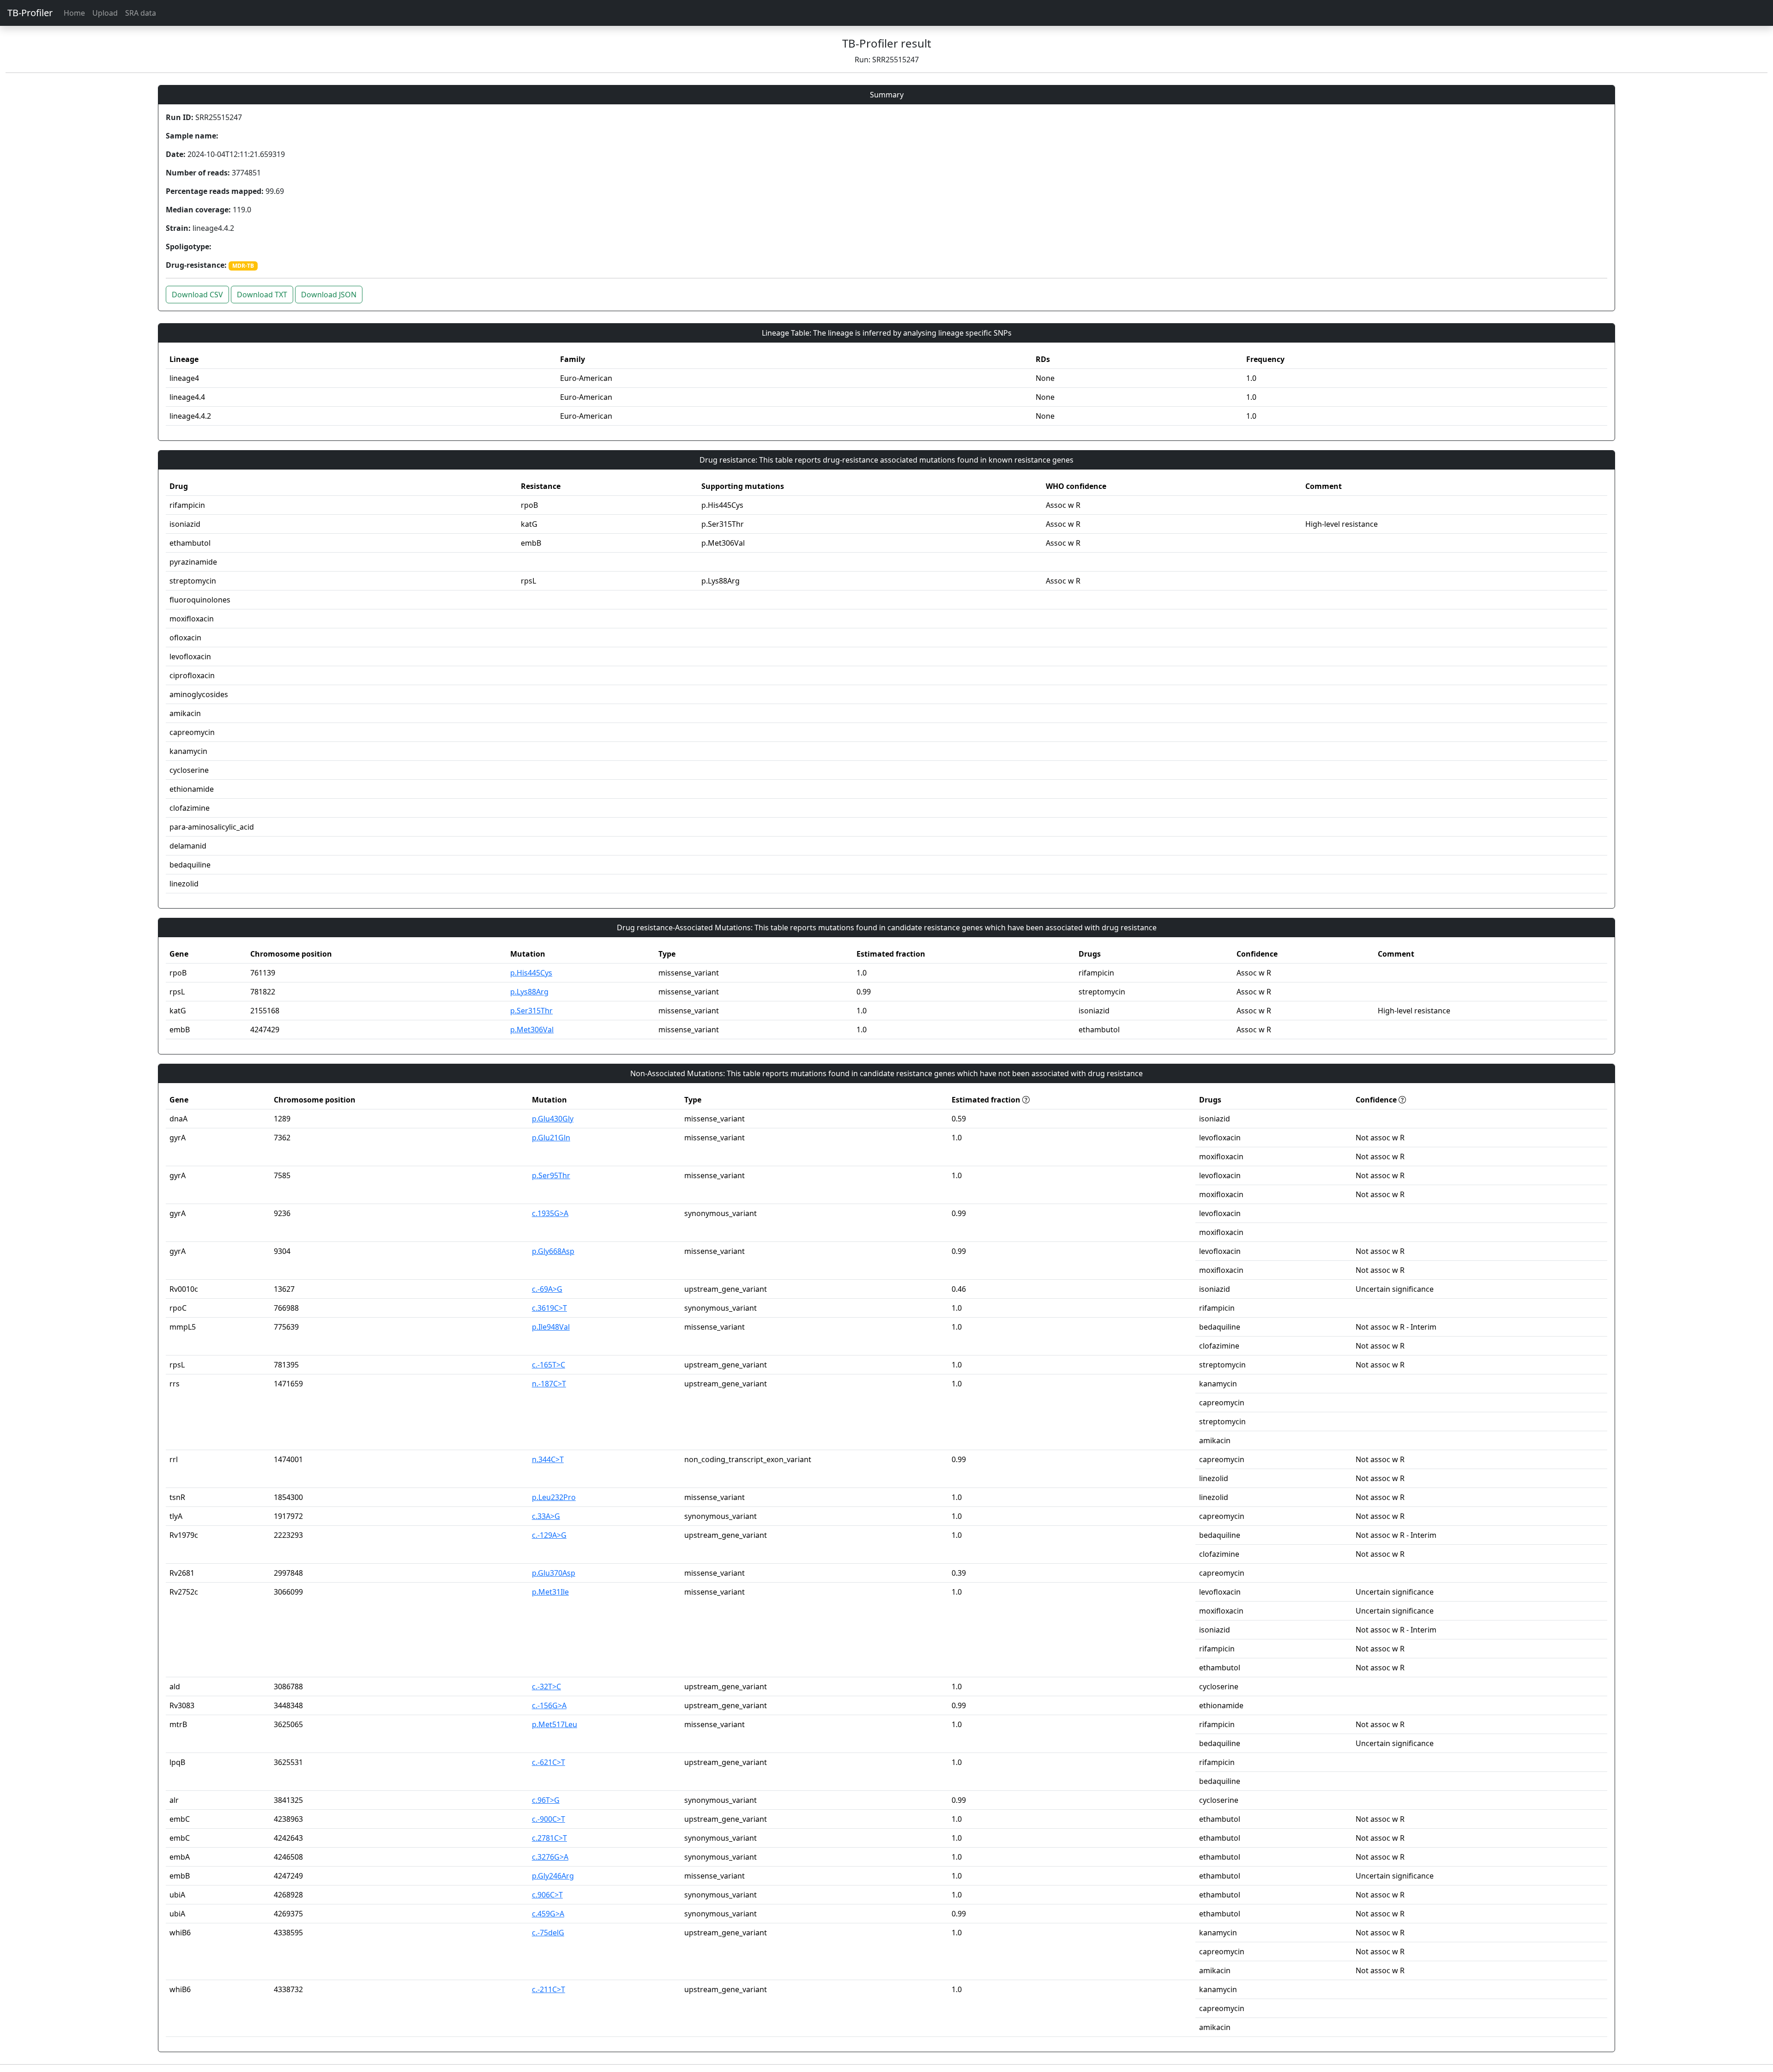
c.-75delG (548, 1933)
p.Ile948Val (551, 1327)
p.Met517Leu (555, 1724)
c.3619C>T (549, 1308)
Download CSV (197, 295)
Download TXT (262, 295)
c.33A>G (546, 1516)
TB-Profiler (30, 13)
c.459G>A (548, 1914)
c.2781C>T (549, 1838)
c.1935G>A (550, 1213)
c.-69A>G (547, 1289)
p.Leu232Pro (554, 1497)
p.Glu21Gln (551, 1138)
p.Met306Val (532, 1030)
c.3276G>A (550, 1857)
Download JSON (329, 295)
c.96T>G (546, 1800)
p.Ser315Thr (531, 1011)
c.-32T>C (546, 1687)
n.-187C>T (549, 1384)
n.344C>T (548, 1459)
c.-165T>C (549, 1365)
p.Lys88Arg (529, 992)
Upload (105, 13)
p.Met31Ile (550, 1592)
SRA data (141, 13)
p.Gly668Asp (553, 1251)
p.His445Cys (531, 973)
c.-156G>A (549, 1705)
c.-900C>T (549, 1819)
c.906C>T (547, 1895)
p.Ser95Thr (551, 1175)
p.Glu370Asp (554, 1573)
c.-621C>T (549, 1762)
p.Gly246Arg (553, 1876)
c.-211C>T (549, 1989)
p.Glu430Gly (553, 1119)
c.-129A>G (549, 1535)
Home (74, 13)
